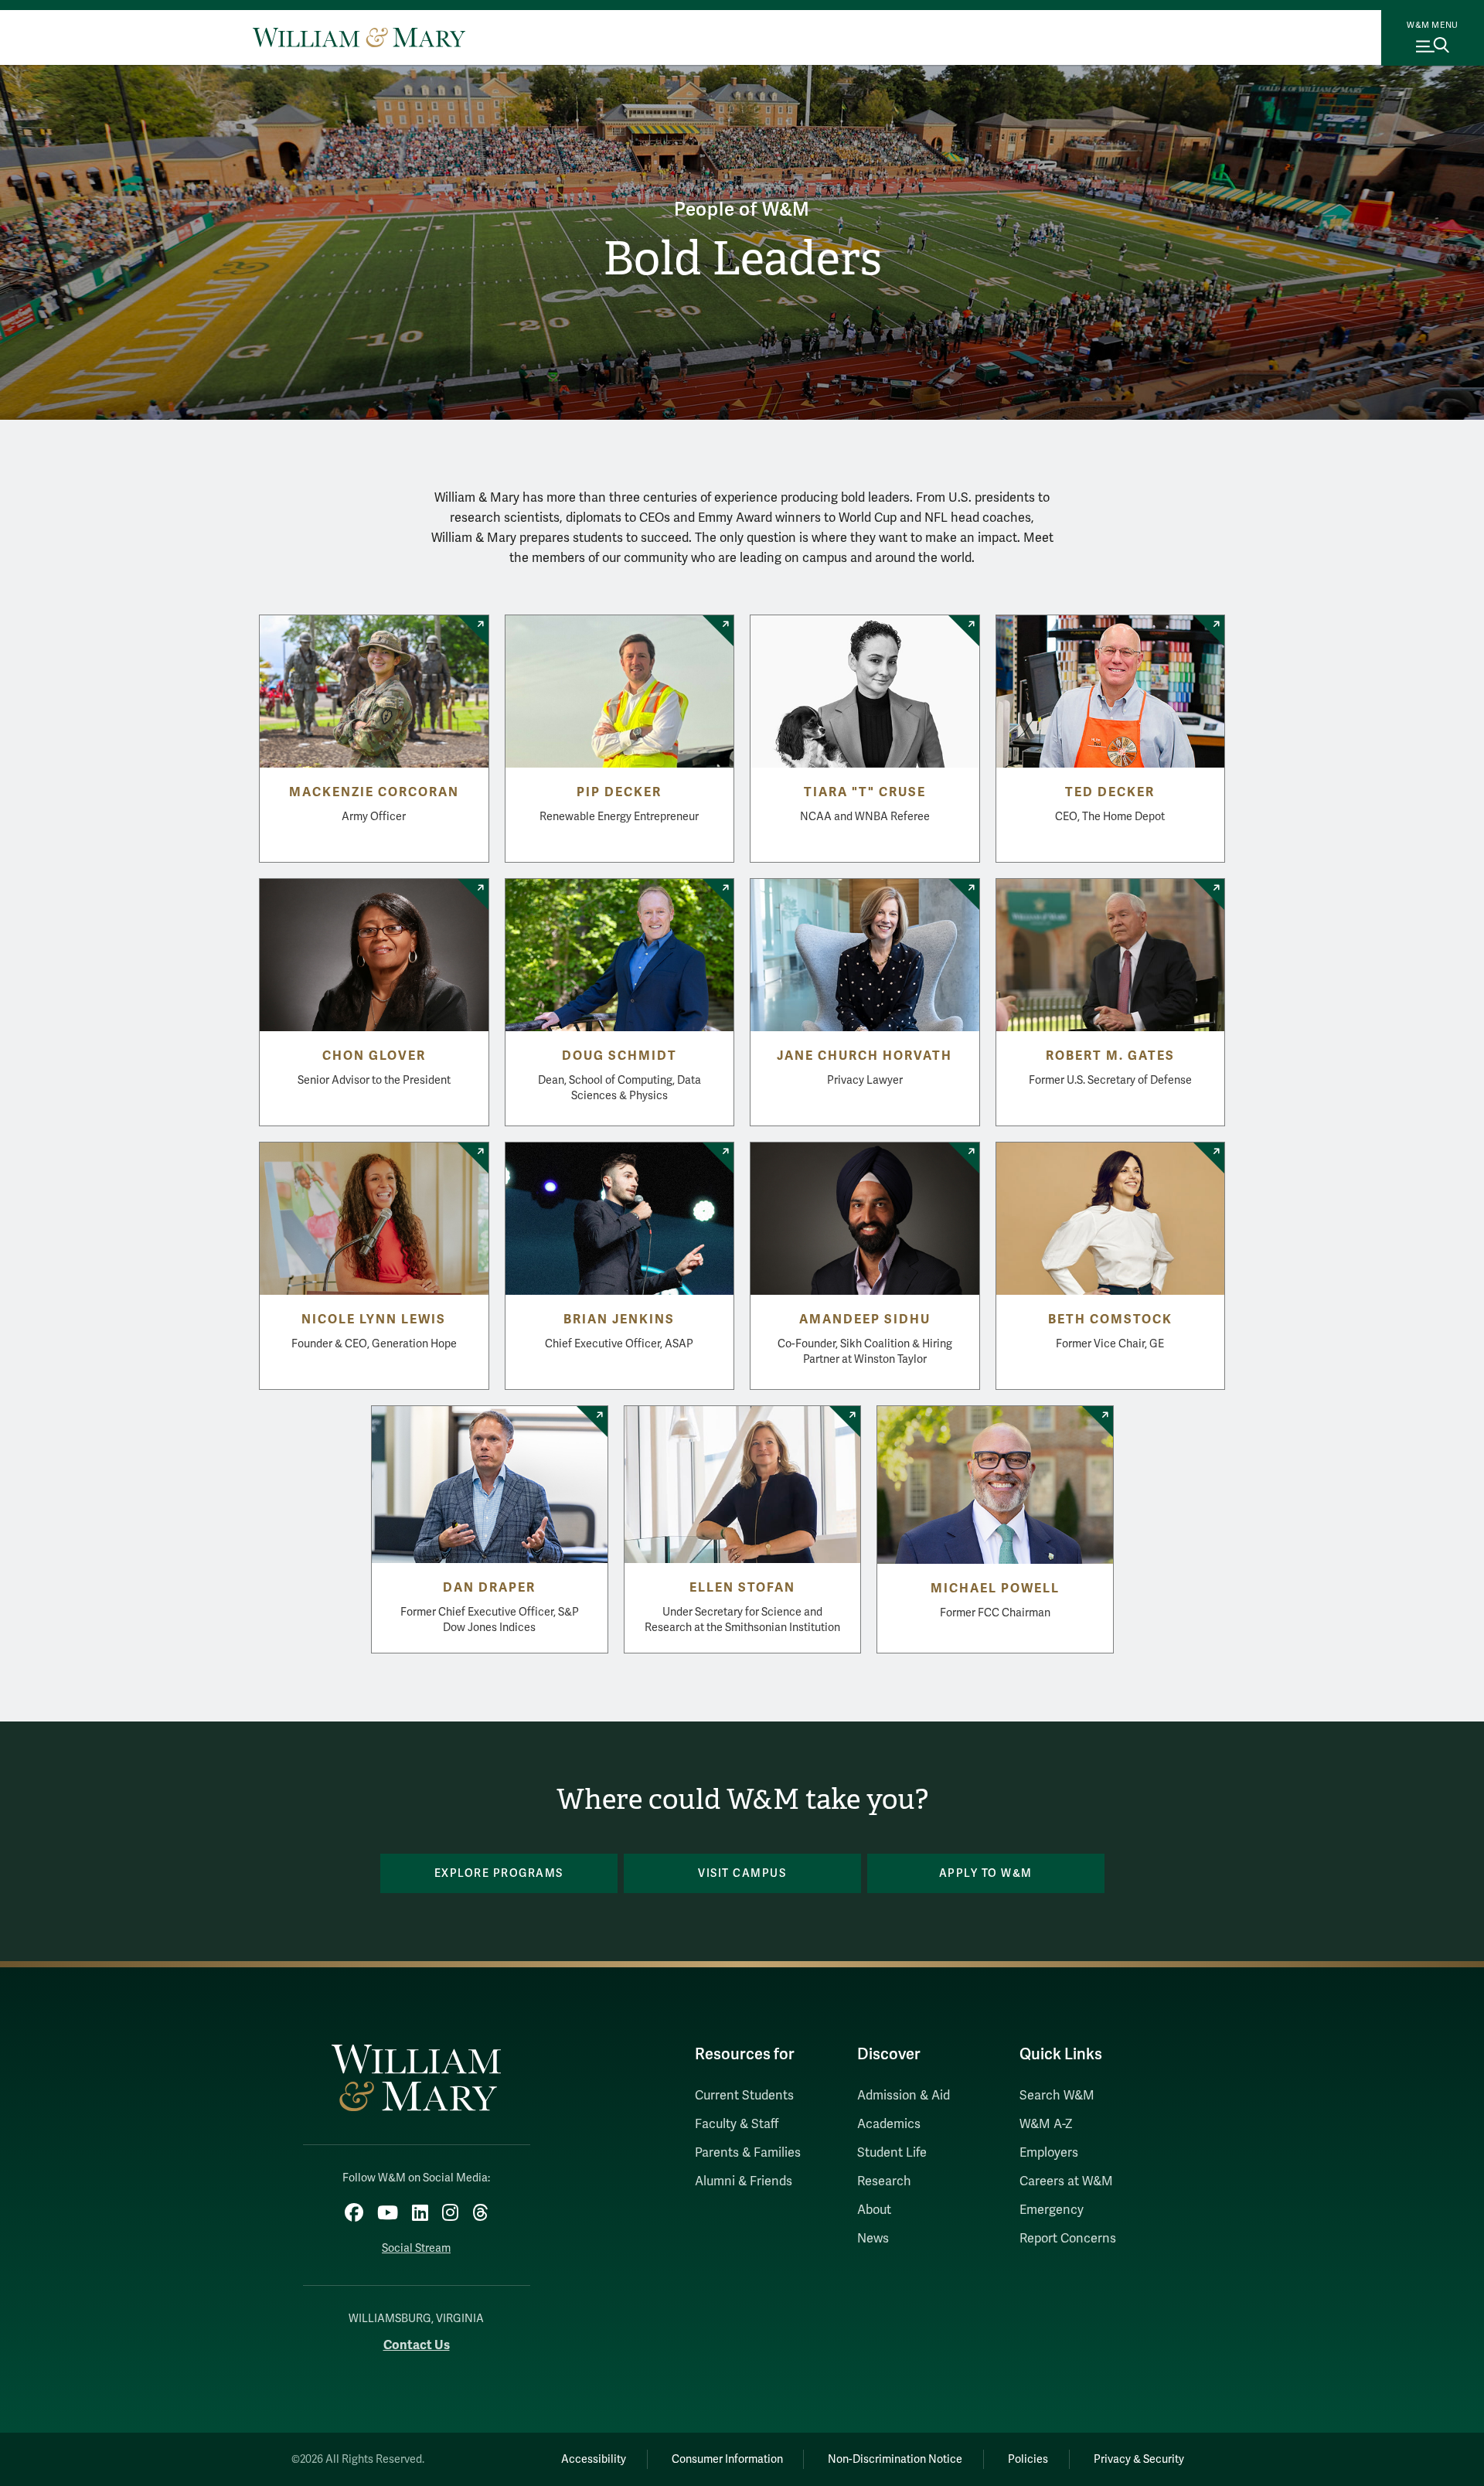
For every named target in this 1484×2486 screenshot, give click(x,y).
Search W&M (1057, 2096)
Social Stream (416, 2248)
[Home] (359, 37)
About (874, 2210)
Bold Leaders (742, 259)
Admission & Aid (904, 2096)
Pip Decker (619, 792)
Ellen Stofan (742, 1588)
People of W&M (742, 210)
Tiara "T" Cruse (865, 792)
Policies (1028, 2459)
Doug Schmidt (619, 1056)
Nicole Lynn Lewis (374, 1320)
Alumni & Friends (744, 2181)
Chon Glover (374, 1056)
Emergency (1052, 2210)
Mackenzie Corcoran (374, 792)
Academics (889, 2124)
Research (884, 2181)
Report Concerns (1068, 2239)
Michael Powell (995, 1589)
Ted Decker (1110, 792)
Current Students (744, 2096)
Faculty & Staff (737, 2124)
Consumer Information (727, 2459)
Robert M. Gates (1110, 1056)
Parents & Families (748, 2153)
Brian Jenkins (619, 1320)
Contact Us (417, 2345)
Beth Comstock (1110, 1320)
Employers (1049, 2153)
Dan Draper (489, 1588)
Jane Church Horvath (865, 1056)
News (873, 2239)
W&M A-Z (1046, 2124)
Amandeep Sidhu (865, 1320)
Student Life (892, 2153)
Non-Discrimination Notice (895, 2459)
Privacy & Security (1139, 2459)
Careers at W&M (1066, 2181)
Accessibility (594, 2459)
